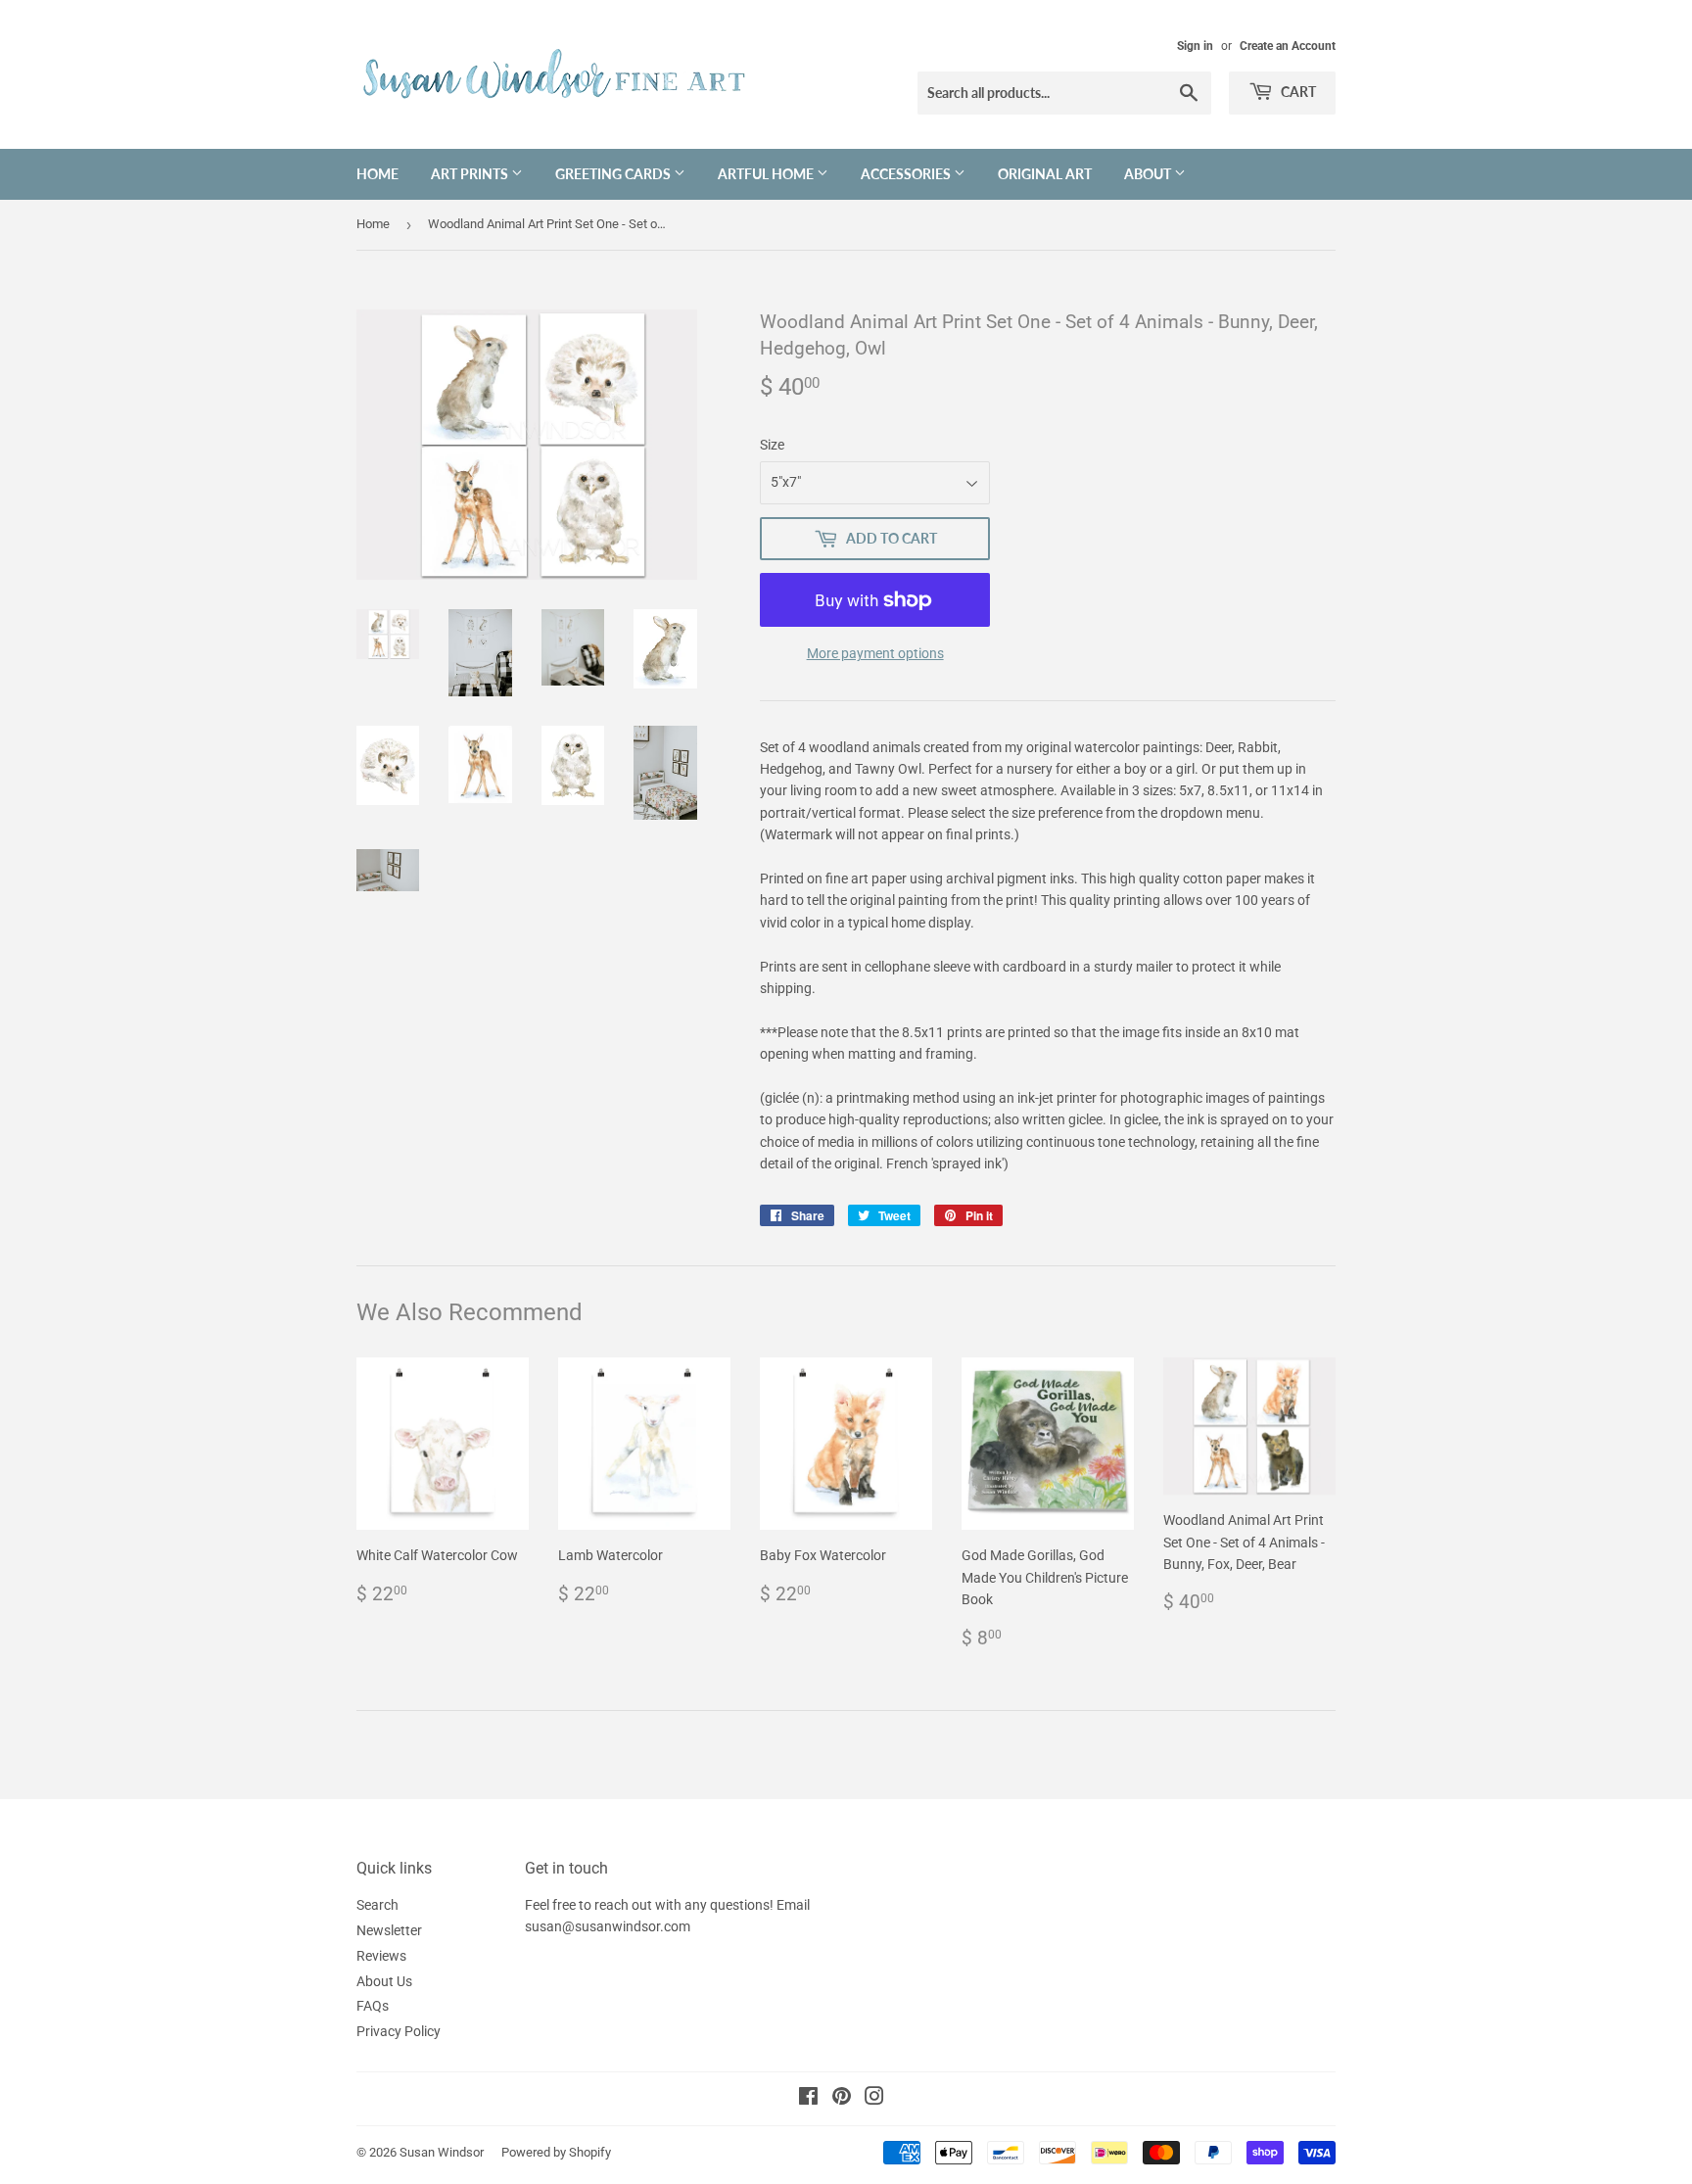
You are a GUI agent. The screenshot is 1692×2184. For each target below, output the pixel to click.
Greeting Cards (614, 174)
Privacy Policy (399, 2031)
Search (377, 1905)
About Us (384, 1981)
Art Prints (471, 174)
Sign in (1195, 46)
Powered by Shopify (556, 2152)
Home (377, 174)
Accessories (907, 174)
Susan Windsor (442, 2152)
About (1149, 174)
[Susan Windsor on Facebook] (808, 2099)
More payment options (875, 653)
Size (772, 445)
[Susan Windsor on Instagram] (874, 2099)
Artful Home (767, 174)
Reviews (381, 1956)
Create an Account (1288, 46)
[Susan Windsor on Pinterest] (842, 2099)
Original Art (1045, 174)
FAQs (373, 2006)
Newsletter (389, 1930)
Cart (1297, 92)
